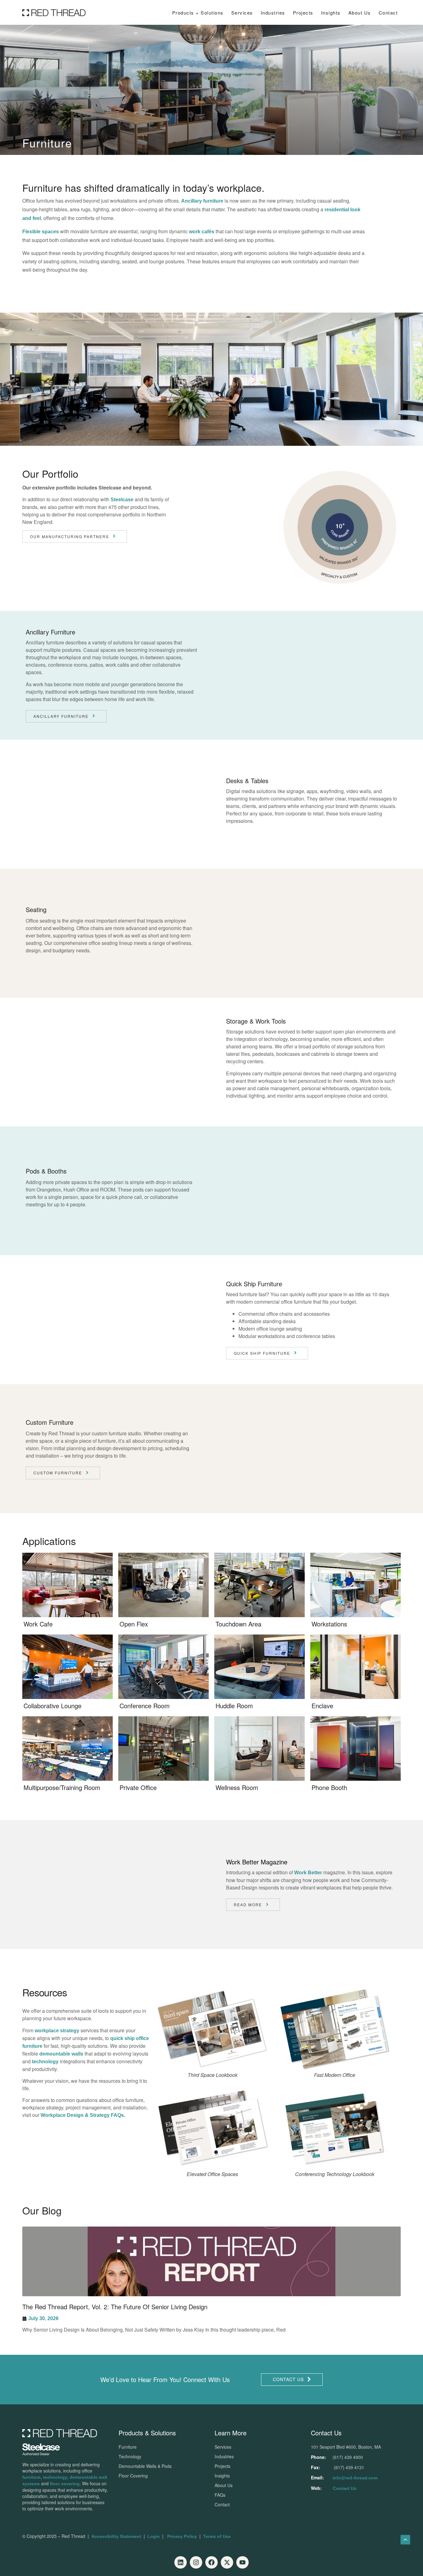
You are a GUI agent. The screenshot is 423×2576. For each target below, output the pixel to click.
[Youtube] (242, 2562)
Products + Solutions (198, 13)
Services (242, 13)
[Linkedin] (181, 2562)
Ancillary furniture (202, 201)
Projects (303, 13)
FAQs (220, 2495)
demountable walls (61, 2054)
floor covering (65, 2484)
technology (45, 2062)
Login (154, 2536)
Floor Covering (133, 2476)
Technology (130, 2456)
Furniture (128, 2447)
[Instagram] (196, 2562)
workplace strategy (57, 2031)
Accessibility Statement (116, 2536)
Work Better (308, 1873)
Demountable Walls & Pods (145, 2466)
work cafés (202, 232)
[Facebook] (211, 2562)
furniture (31, 2477)
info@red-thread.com (355, 2478)
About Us (360, 13)
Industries (273, 13)
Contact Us (345, 2488)
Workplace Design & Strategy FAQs (82, 2115)
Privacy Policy (182, 2536)
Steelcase (122, 500)
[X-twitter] (227, 2562)
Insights (222, 2476)
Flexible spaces (41, 232)
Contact (388, 13)
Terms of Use (217, 2536)
